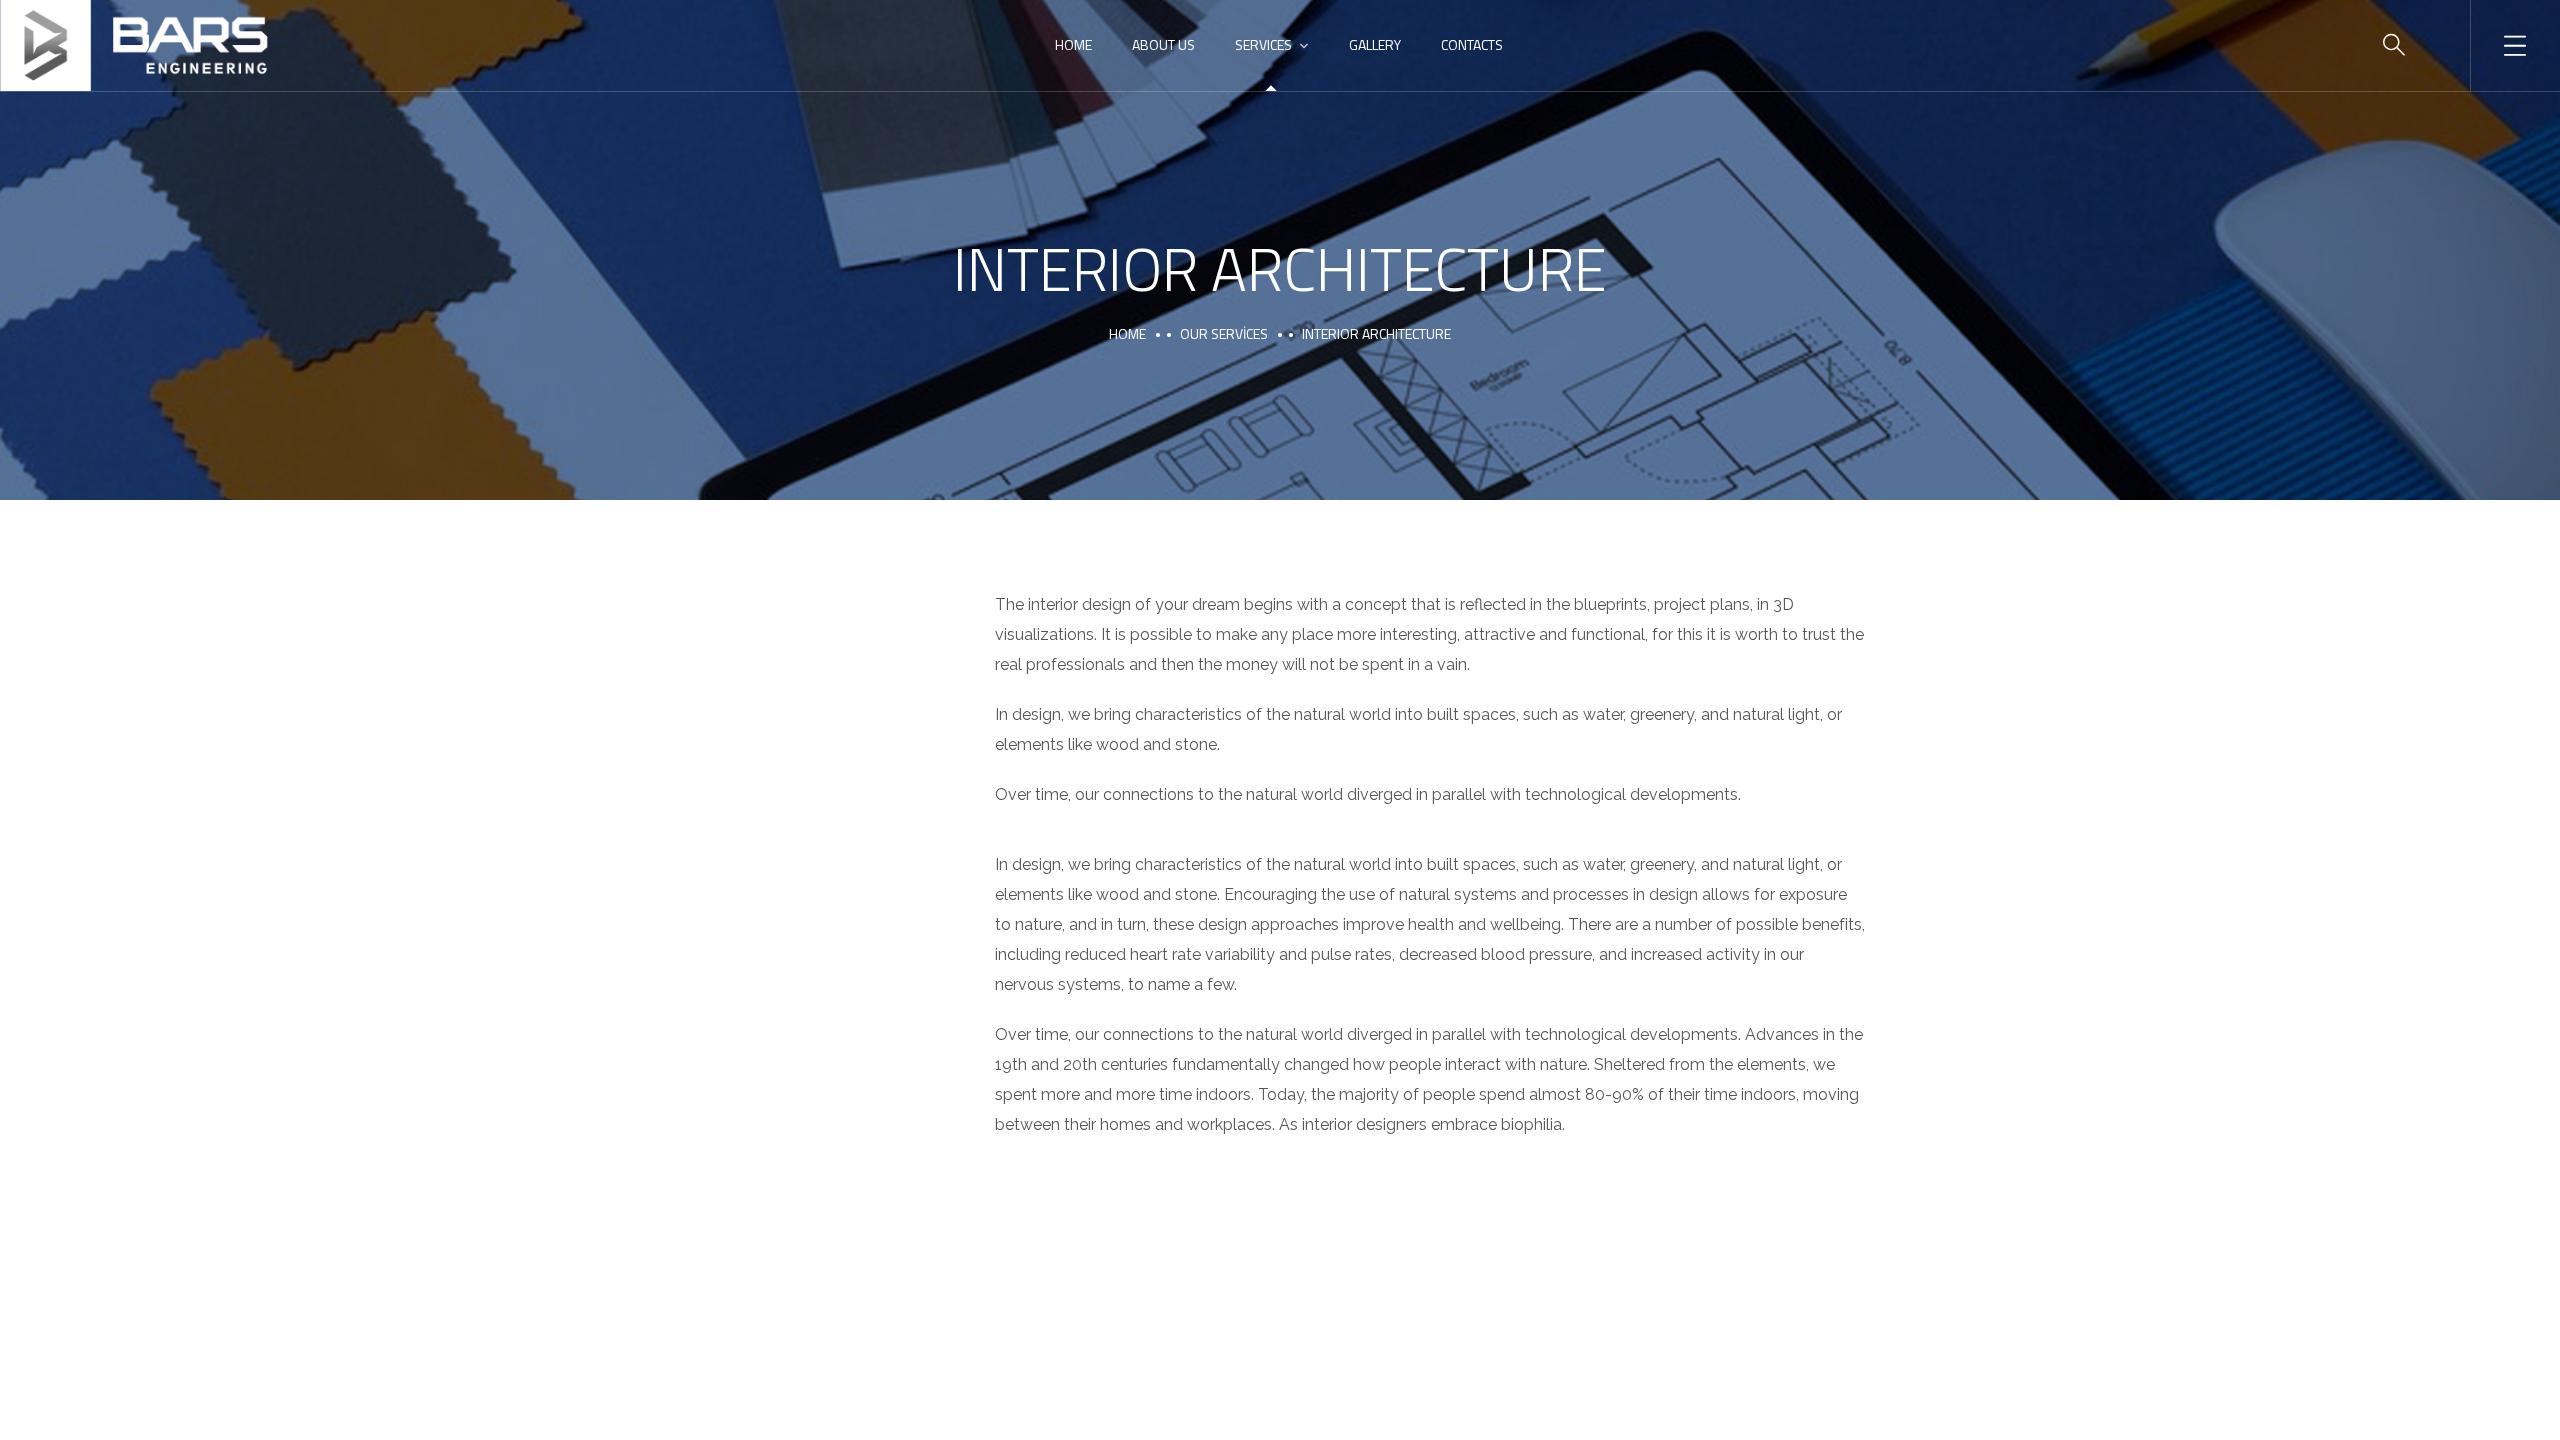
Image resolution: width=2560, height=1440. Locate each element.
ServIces (1263, 44)
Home (1073, 44)
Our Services (1224, 333)
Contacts (1472, 44)
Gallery (1375, 44)
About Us (1163, 44)
